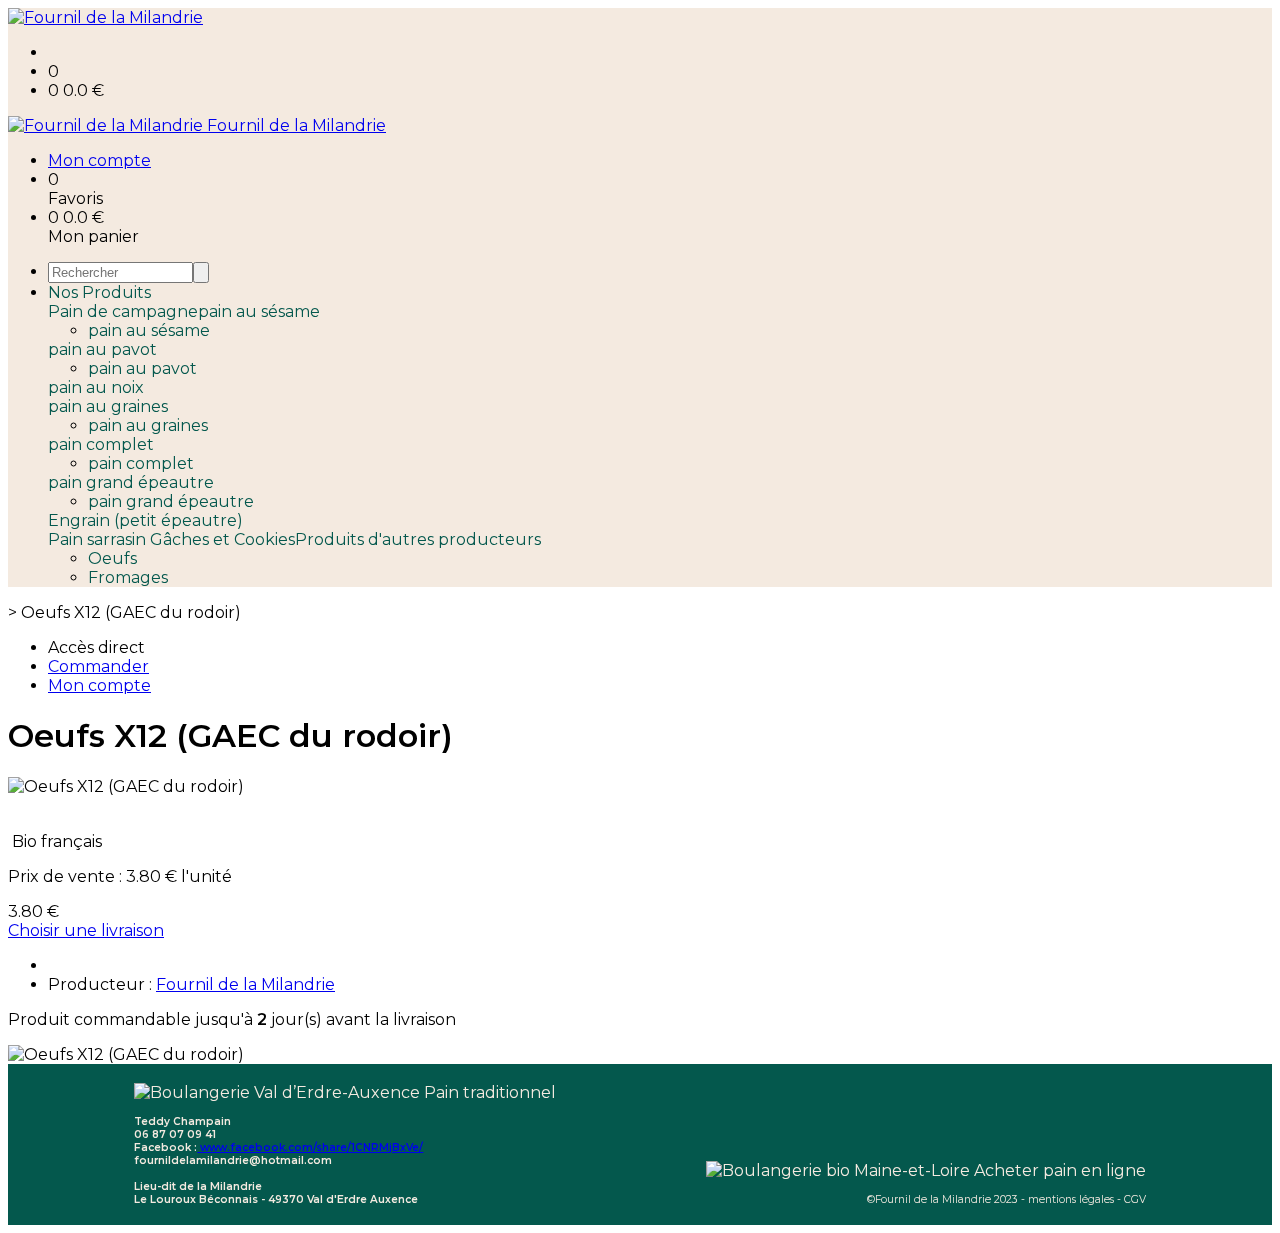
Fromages (128, 577)
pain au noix (96, 387)
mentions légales (1071, 1199)
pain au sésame (259, 311)
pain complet (101, 444)
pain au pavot (102, 349)
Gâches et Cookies (222, 539)
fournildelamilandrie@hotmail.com (233, 1160)
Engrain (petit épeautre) (145, 520)
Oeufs (112, 558)
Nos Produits (99, 292)
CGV (1135, 1199)
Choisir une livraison (86, 930)
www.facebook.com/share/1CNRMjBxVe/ (310, 1147)
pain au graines (108, 406)
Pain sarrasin (99, 539)
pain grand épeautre (131, 482)
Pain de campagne (123, 311)
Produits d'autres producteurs (418, 539)
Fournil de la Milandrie (245, 984)
